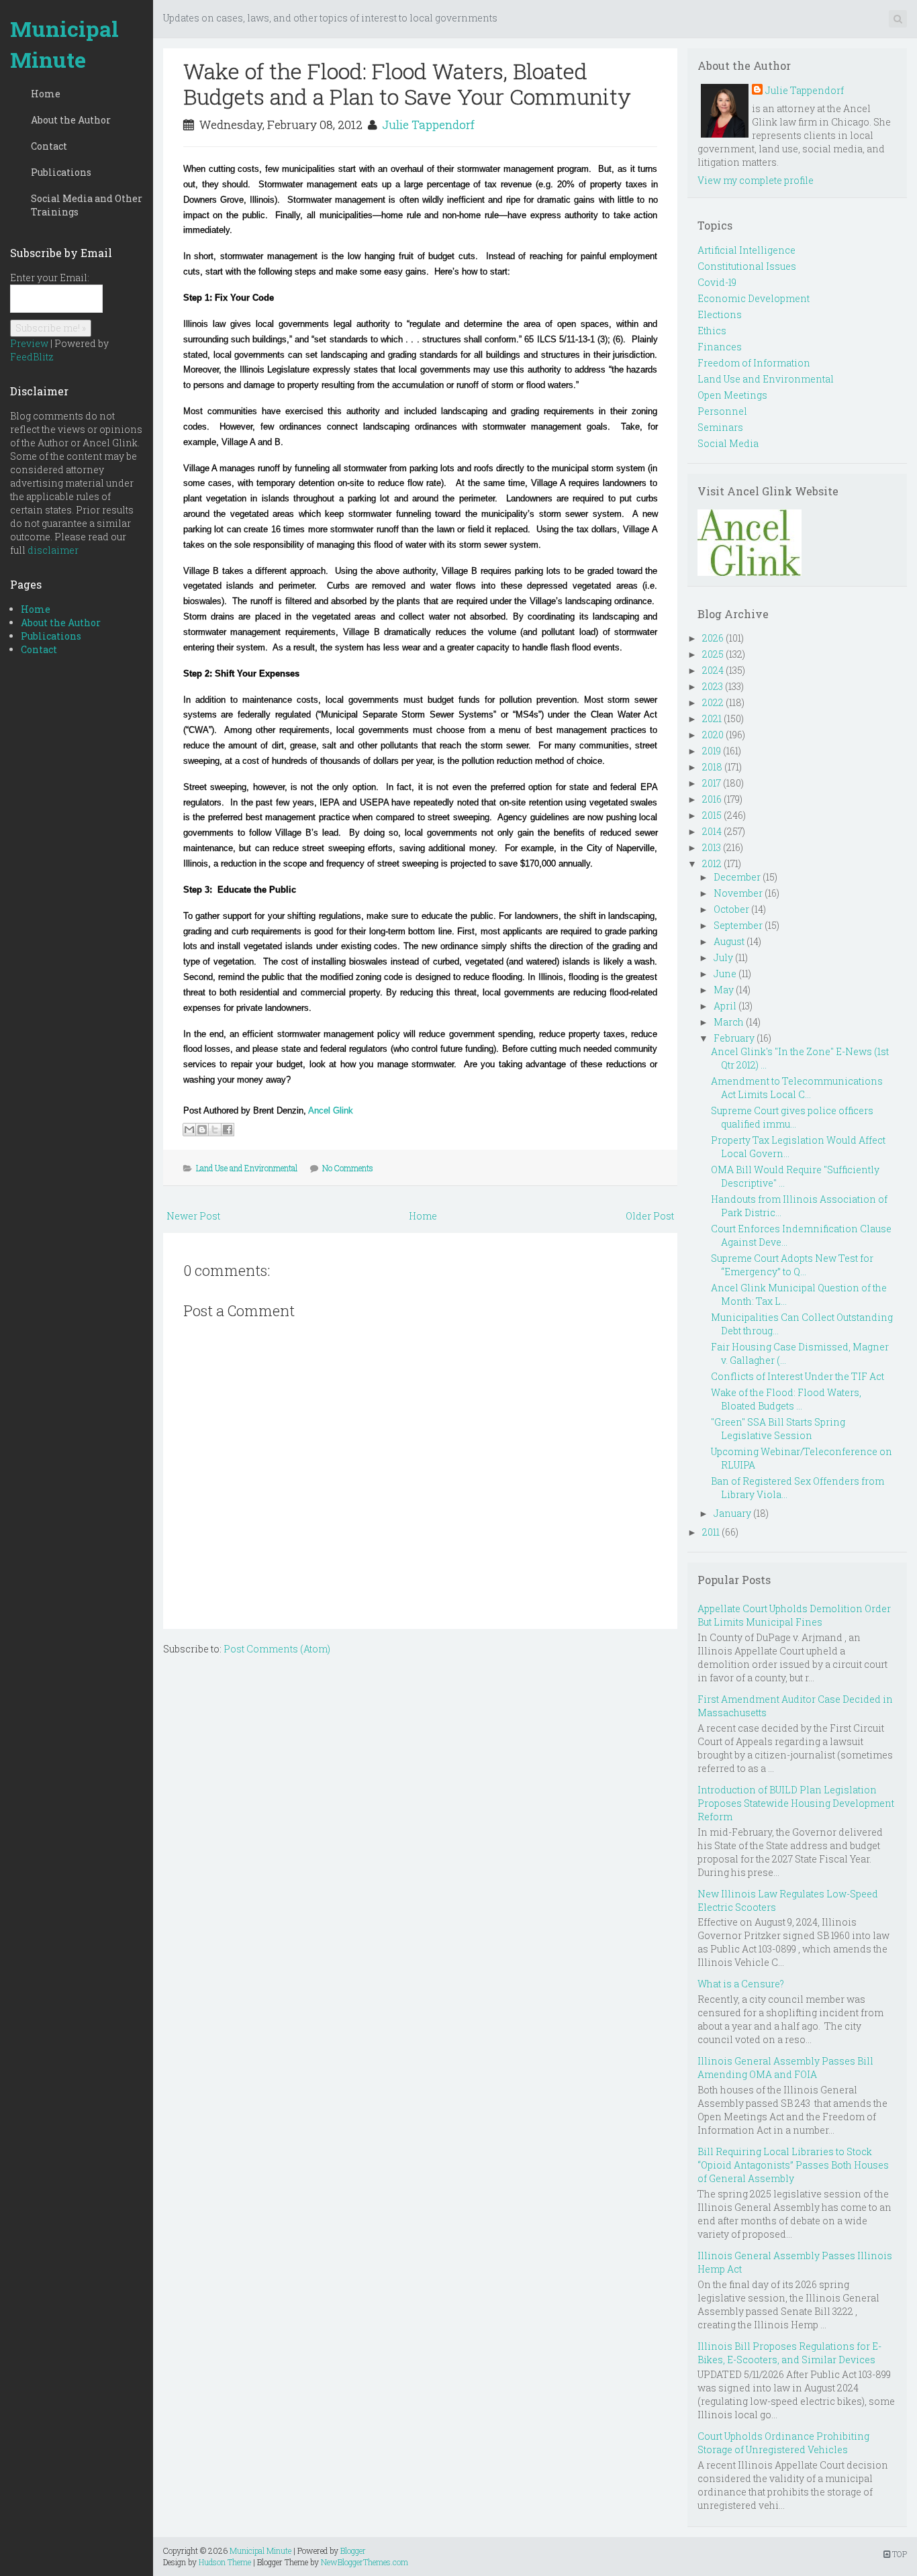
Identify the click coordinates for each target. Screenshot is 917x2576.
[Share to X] (215, 1130)
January (732, 1513)
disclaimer (53, 550)
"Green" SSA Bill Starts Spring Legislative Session (778, 1429)
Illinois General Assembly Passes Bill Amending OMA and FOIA (785, 2068)
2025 (713, 654)
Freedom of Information (754, 363)
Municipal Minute (64, 44)
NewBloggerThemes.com (365, 2562)
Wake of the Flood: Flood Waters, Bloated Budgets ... (786, 1399)
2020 (713, 735)
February (734, 1038)
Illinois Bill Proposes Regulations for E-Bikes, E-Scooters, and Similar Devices (789, 2353)
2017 (712, 783)
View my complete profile (756, 180)
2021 (712, 719)
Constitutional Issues (747, 266)
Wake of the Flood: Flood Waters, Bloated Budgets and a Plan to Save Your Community (407, 84)
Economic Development (754, 298)
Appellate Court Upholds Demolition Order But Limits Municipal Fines (794, 1615)
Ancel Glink (331, 1110)
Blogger (353, 2550)
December (737, 877)
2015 (712, 815)
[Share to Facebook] (228, 1130)
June (725, 974)
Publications (61, 172)
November (738, 893)
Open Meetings (732, 395)
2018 (712, 767)
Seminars (720, 427)
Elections (720, 314)
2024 (713, 670)
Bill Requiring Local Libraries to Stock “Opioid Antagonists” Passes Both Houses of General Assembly (793, 2165)
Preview (29, 343)
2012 (712, 863)
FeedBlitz (32, 357)
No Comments (348, 1168)
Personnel (722, 411)
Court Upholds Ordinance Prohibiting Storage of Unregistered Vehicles (783, 2443)
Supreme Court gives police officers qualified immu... (792, 1117)
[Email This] (189, 1130)
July (723, 957)
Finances (720, 347)
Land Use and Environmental (247, 1168)
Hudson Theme (225, 2562)
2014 (712, 831)
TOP (899, 2554)
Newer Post (193, 1216)
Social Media (728, 443)
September (738, 925)
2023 (713, 686)
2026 (713, 638)
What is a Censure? (741, 1984)
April (725, 1006)
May (724, 990)
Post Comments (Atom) (277, 1649)
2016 (712, 799)
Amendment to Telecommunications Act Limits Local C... (797, 1088)
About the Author (71, 120)
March (729, 1022)
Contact (49, 146)
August (729, 941)
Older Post (650, 1216)
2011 (711, 1532)
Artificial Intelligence (746, 250)
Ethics (712, 331)
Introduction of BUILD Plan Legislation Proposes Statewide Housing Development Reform (796, 1803)
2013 (712, 847)
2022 (713, 702)
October (731, 909)
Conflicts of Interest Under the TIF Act (798, 1376)
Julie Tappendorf (428, 125)
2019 (712, 751)
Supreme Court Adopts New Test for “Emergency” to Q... (792, 1265)
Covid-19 (717, 282)
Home (46, 94)
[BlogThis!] (202, 1130)
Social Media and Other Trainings (87, 205)
